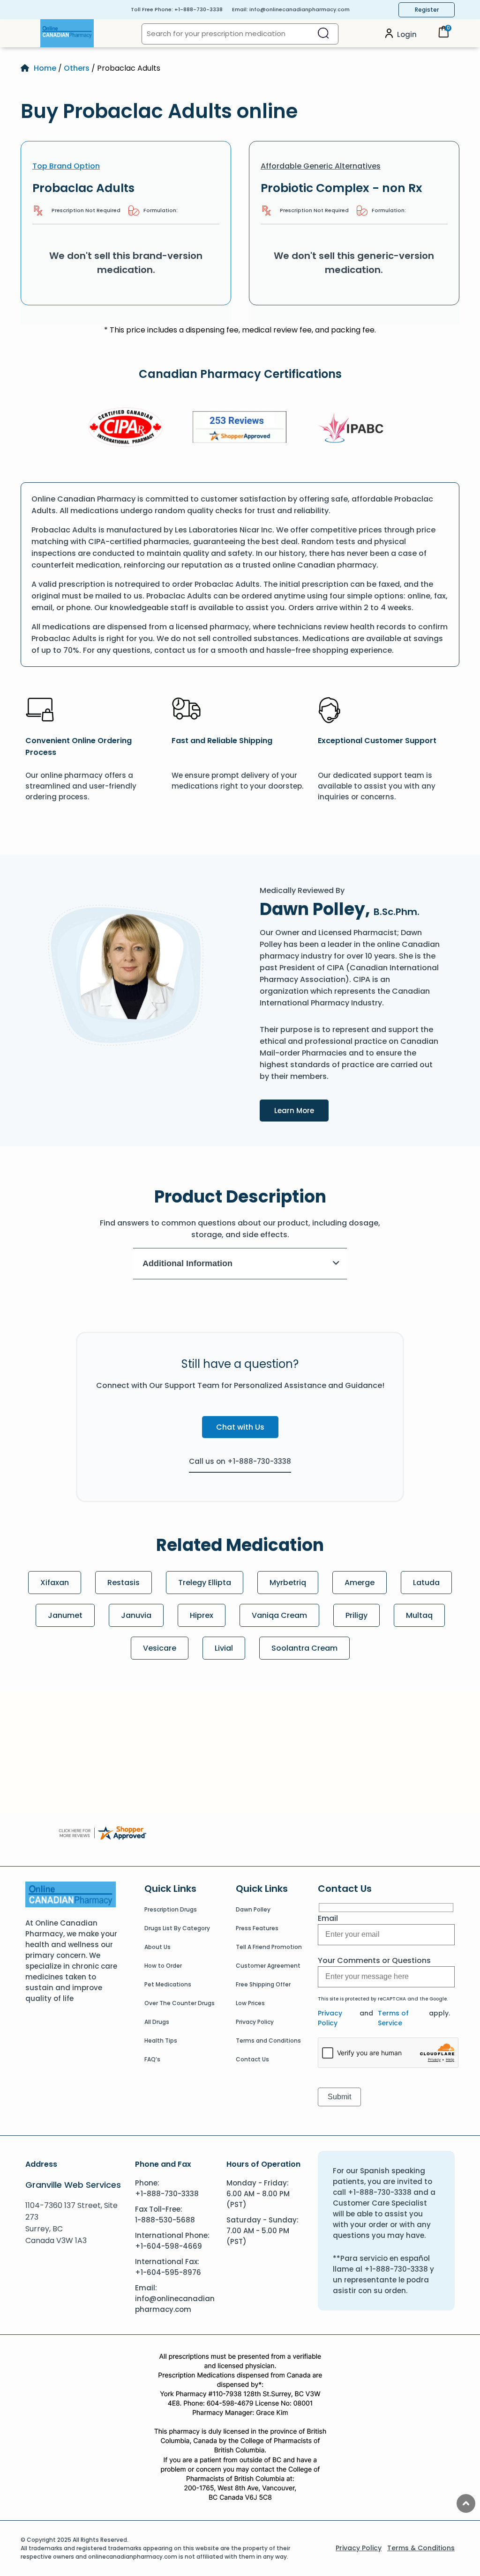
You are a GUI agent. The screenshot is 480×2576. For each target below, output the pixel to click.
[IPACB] (354, 428)
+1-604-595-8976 (168, 2272)
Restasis (124, 1583)
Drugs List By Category (177, 1928)
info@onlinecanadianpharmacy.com (300, 9)
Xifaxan (55, 1583)
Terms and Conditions (268, 2041)
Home (45, 68)
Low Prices (250, 2003)
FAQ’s (152, 2059)
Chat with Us (240, 1427)
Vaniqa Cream (279, 1615)
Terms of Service (393, 2018)
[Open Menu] (30, 33)
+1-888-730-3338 (199, 9)
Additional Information (187, 1263)
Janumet (65, 1615)
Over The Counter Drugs (180, 2003)
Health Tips (161, 2041)
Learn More (301, 1110)
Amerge (360, 1583)
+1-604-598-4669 (169, 2246)
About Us (157, 1947)
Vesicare (160, 1648)
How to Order (163, 1966)
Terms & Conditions (421, 2548)
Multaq (419, 1615)
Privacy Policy (255, 2022)
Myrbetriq (288, 1583)
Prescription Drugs (171, 1909)
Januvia (136, 1615)
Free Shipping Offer (263, 1984)
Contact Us (252, 2059)
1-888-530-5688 (165, 2220)
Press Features (257, 1928)
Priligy (356, 1615)
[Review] (240, 429)
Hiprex (202, 1615)
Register (427, 10)
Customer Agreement (268, 1966)
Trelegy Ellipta (205, 1583)
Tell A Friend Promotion (269, 1947)
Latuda (426, 1583)
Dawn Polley (253, 1909)
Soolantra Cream (304, 1648)
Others (77, 68)
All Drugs (157, 2022)
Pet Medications (168, 1984)
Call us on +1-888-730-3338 (240, 1461)
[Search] (323, 34)
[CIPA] (126, 429)
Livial (224, 1648)
